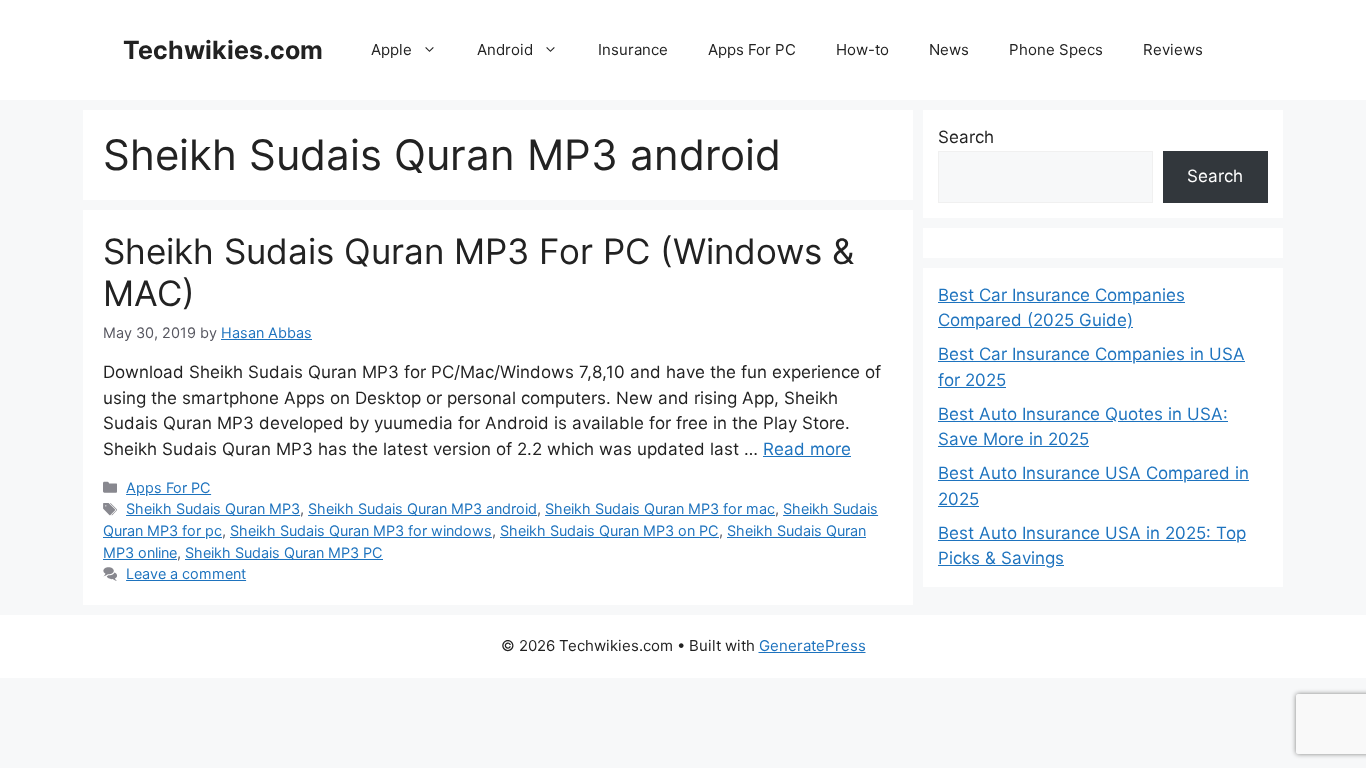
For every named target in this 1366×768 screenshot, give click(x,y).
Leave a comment (186, 573)
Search (966, 137)
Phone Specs (1056, 49)
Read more (807, 449)
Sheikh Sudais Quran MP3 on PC (609, 530)
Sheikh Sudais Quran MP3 (213, 508)
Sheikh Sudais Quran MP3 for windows (361, 530)
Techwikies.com (223, 50)
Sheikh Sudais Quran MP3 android (422, 508)
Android (505, 49)
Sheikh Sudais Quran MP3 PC (284, 552)
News (949, 49)
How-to (862, 49)
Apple (391, 49)
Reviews (1173, 49)
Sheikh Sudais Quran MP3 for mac (660, 508)
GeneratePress (812, 645)
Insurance (633, 49)
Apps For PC (752, 49)
